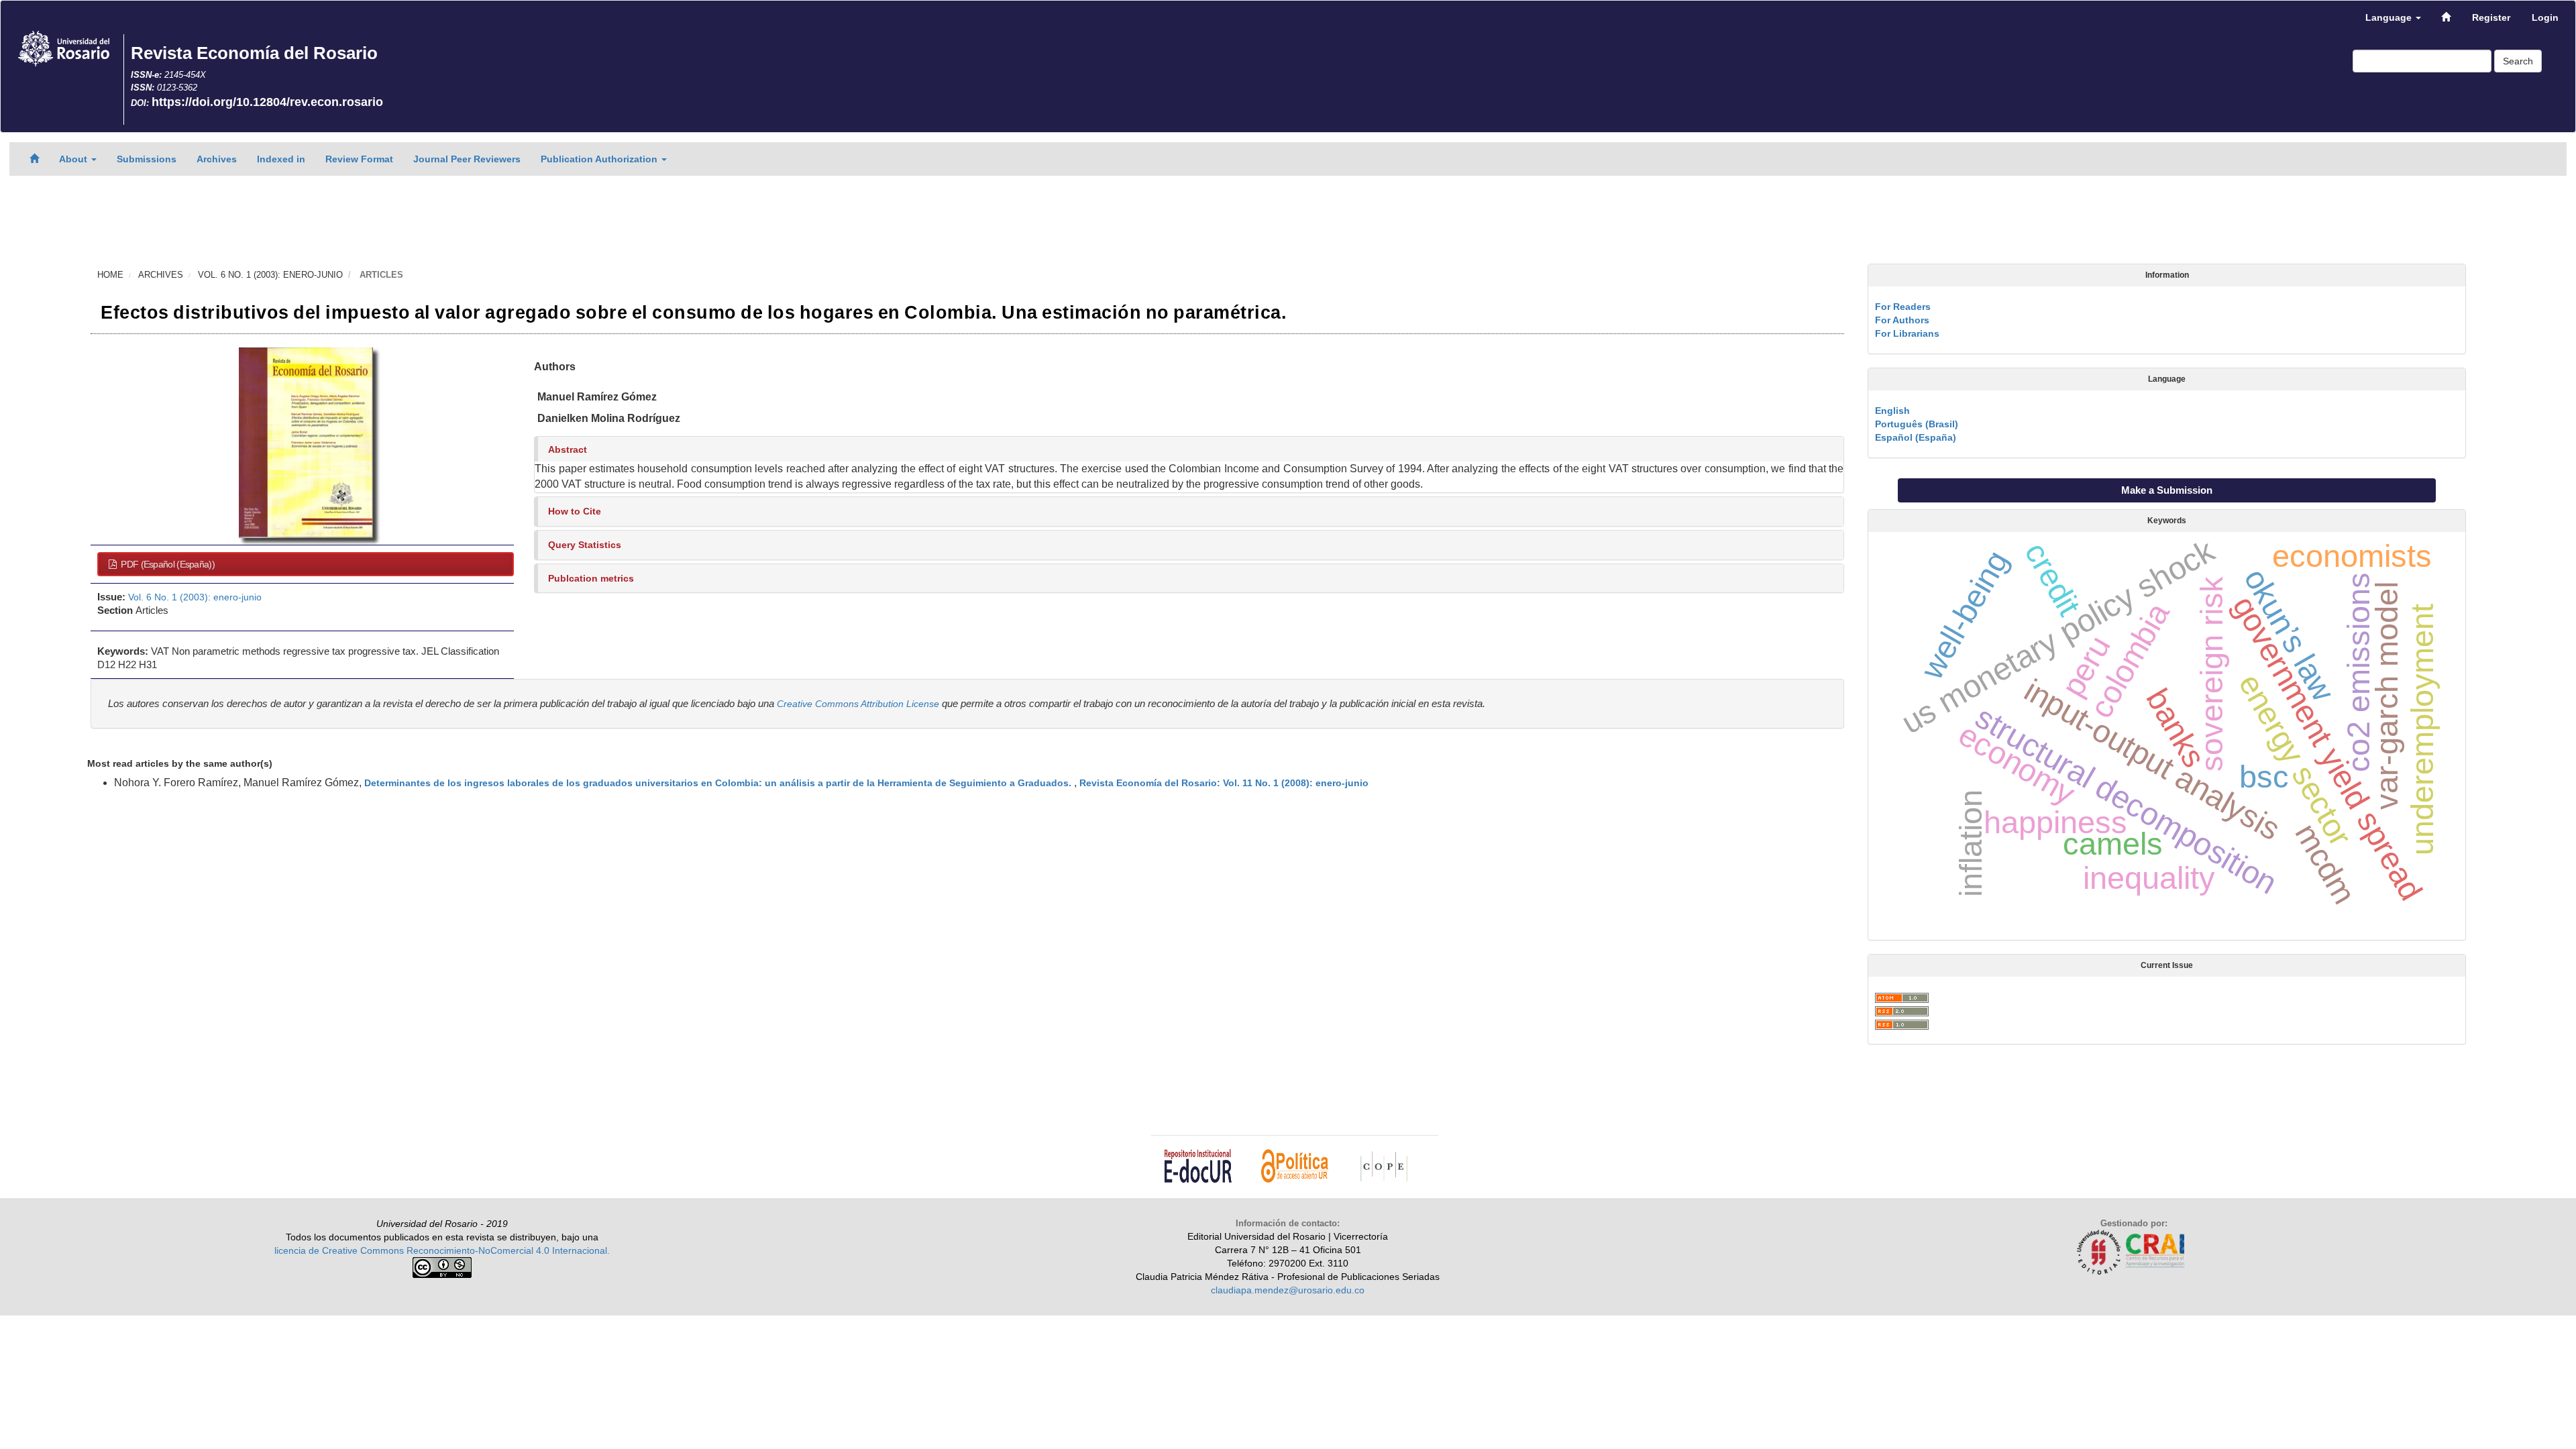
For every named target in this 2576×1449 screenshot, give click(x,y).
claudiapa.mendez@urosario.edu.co (1288, 1290)
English (1892, 411)
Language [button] (2390, 17)
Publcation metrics (591, 578)
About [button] (74, 159)
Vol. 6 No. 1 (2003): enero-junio (270, 275)
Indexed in (281, 159)
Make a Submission (2167, 490)
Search (2518, 61)
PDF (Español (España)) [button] (167, 564)
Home (110, 275)
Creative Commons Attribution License (858, 704)
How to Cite (575, 511)
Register (2491, 17)
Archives (217, 159)
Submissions (147, 159)
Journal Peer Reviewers (467, 159)
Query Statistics (585, 545)
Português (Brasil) (1917, 424)
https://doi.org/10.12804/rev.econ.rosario (267, 102)
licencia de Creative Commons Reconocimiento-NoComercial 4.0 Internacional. (442, 1250)
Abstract (568, 449)
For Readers (1903, 307)
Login (2545, 17)
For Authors (1902, 320)
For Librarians (1907, 333)
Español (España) (1916, 437)
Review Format (359, 159)
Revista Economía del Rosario (254, 53)
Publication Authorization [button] (600, 159)
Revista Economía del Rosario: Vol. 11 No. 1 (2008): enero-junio (1224, 783)
